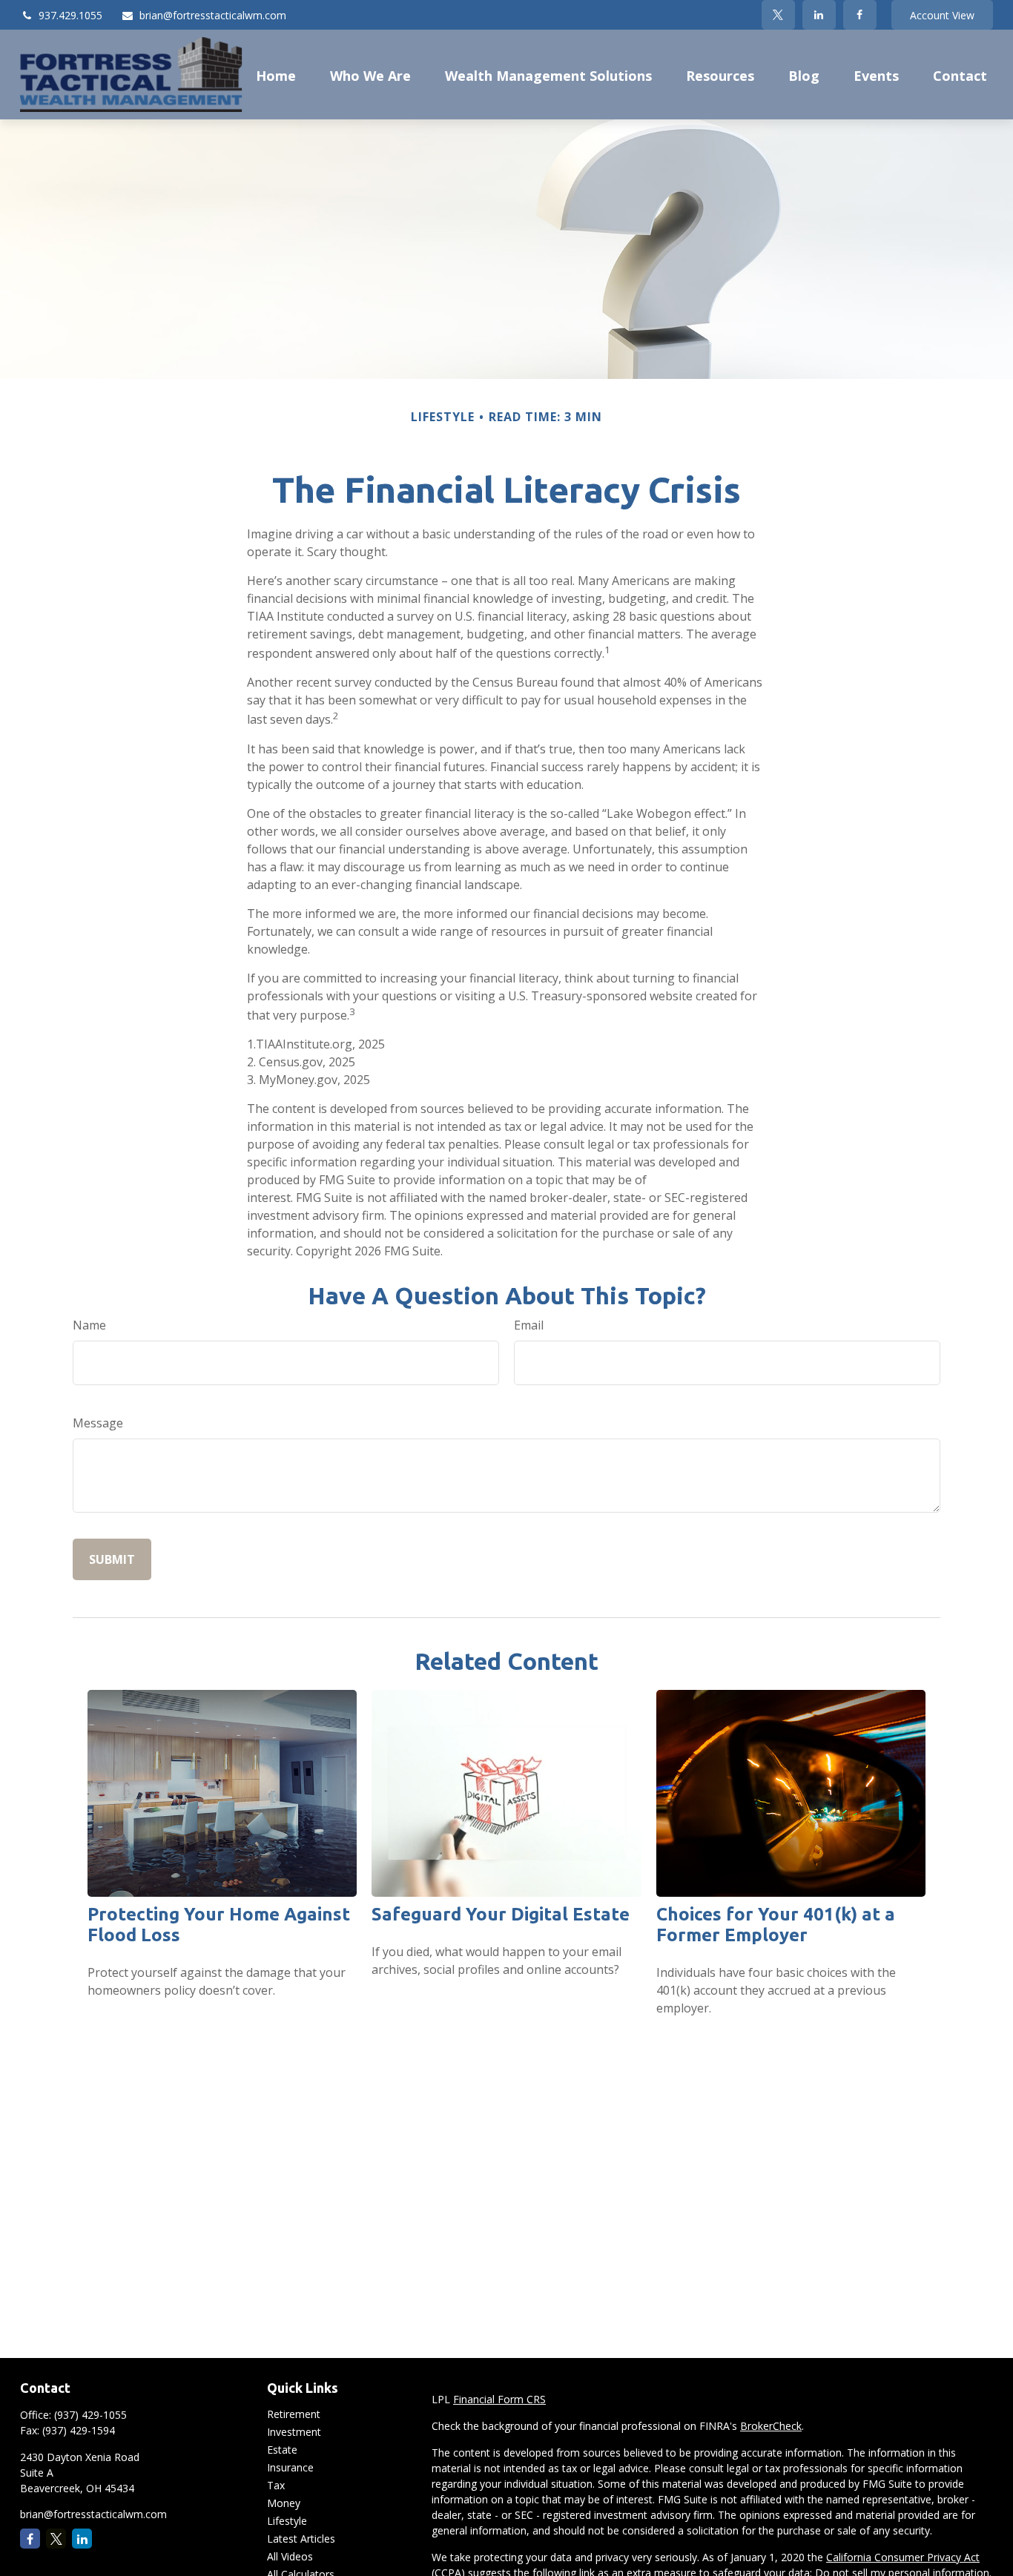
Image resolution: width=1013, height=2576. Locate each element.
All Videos (290, 2556)
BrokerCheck (771, 2426)
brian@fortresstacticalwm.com (213, 15)
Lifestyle (287, 2521)
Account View (942, 15)
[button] (276, 74)
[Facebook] (860, 15)
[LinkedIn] (819, 15)
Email (529, 1325)
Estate (282, 2450)
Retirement (294, 2414)
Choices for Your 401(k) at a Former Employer (776, 1925)
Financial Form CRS (499, 2399)
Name (89, 1325)
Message (98, 1423)
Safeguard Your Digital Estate (501, 1914)
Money (284, 2503)
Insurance (290, 2467)
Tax (276, 2485)
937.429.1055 (70, 15)
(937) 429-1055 (90, 2415)
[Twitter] (778, 15)
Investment (294, 2432)
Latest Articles (301, 2539)
